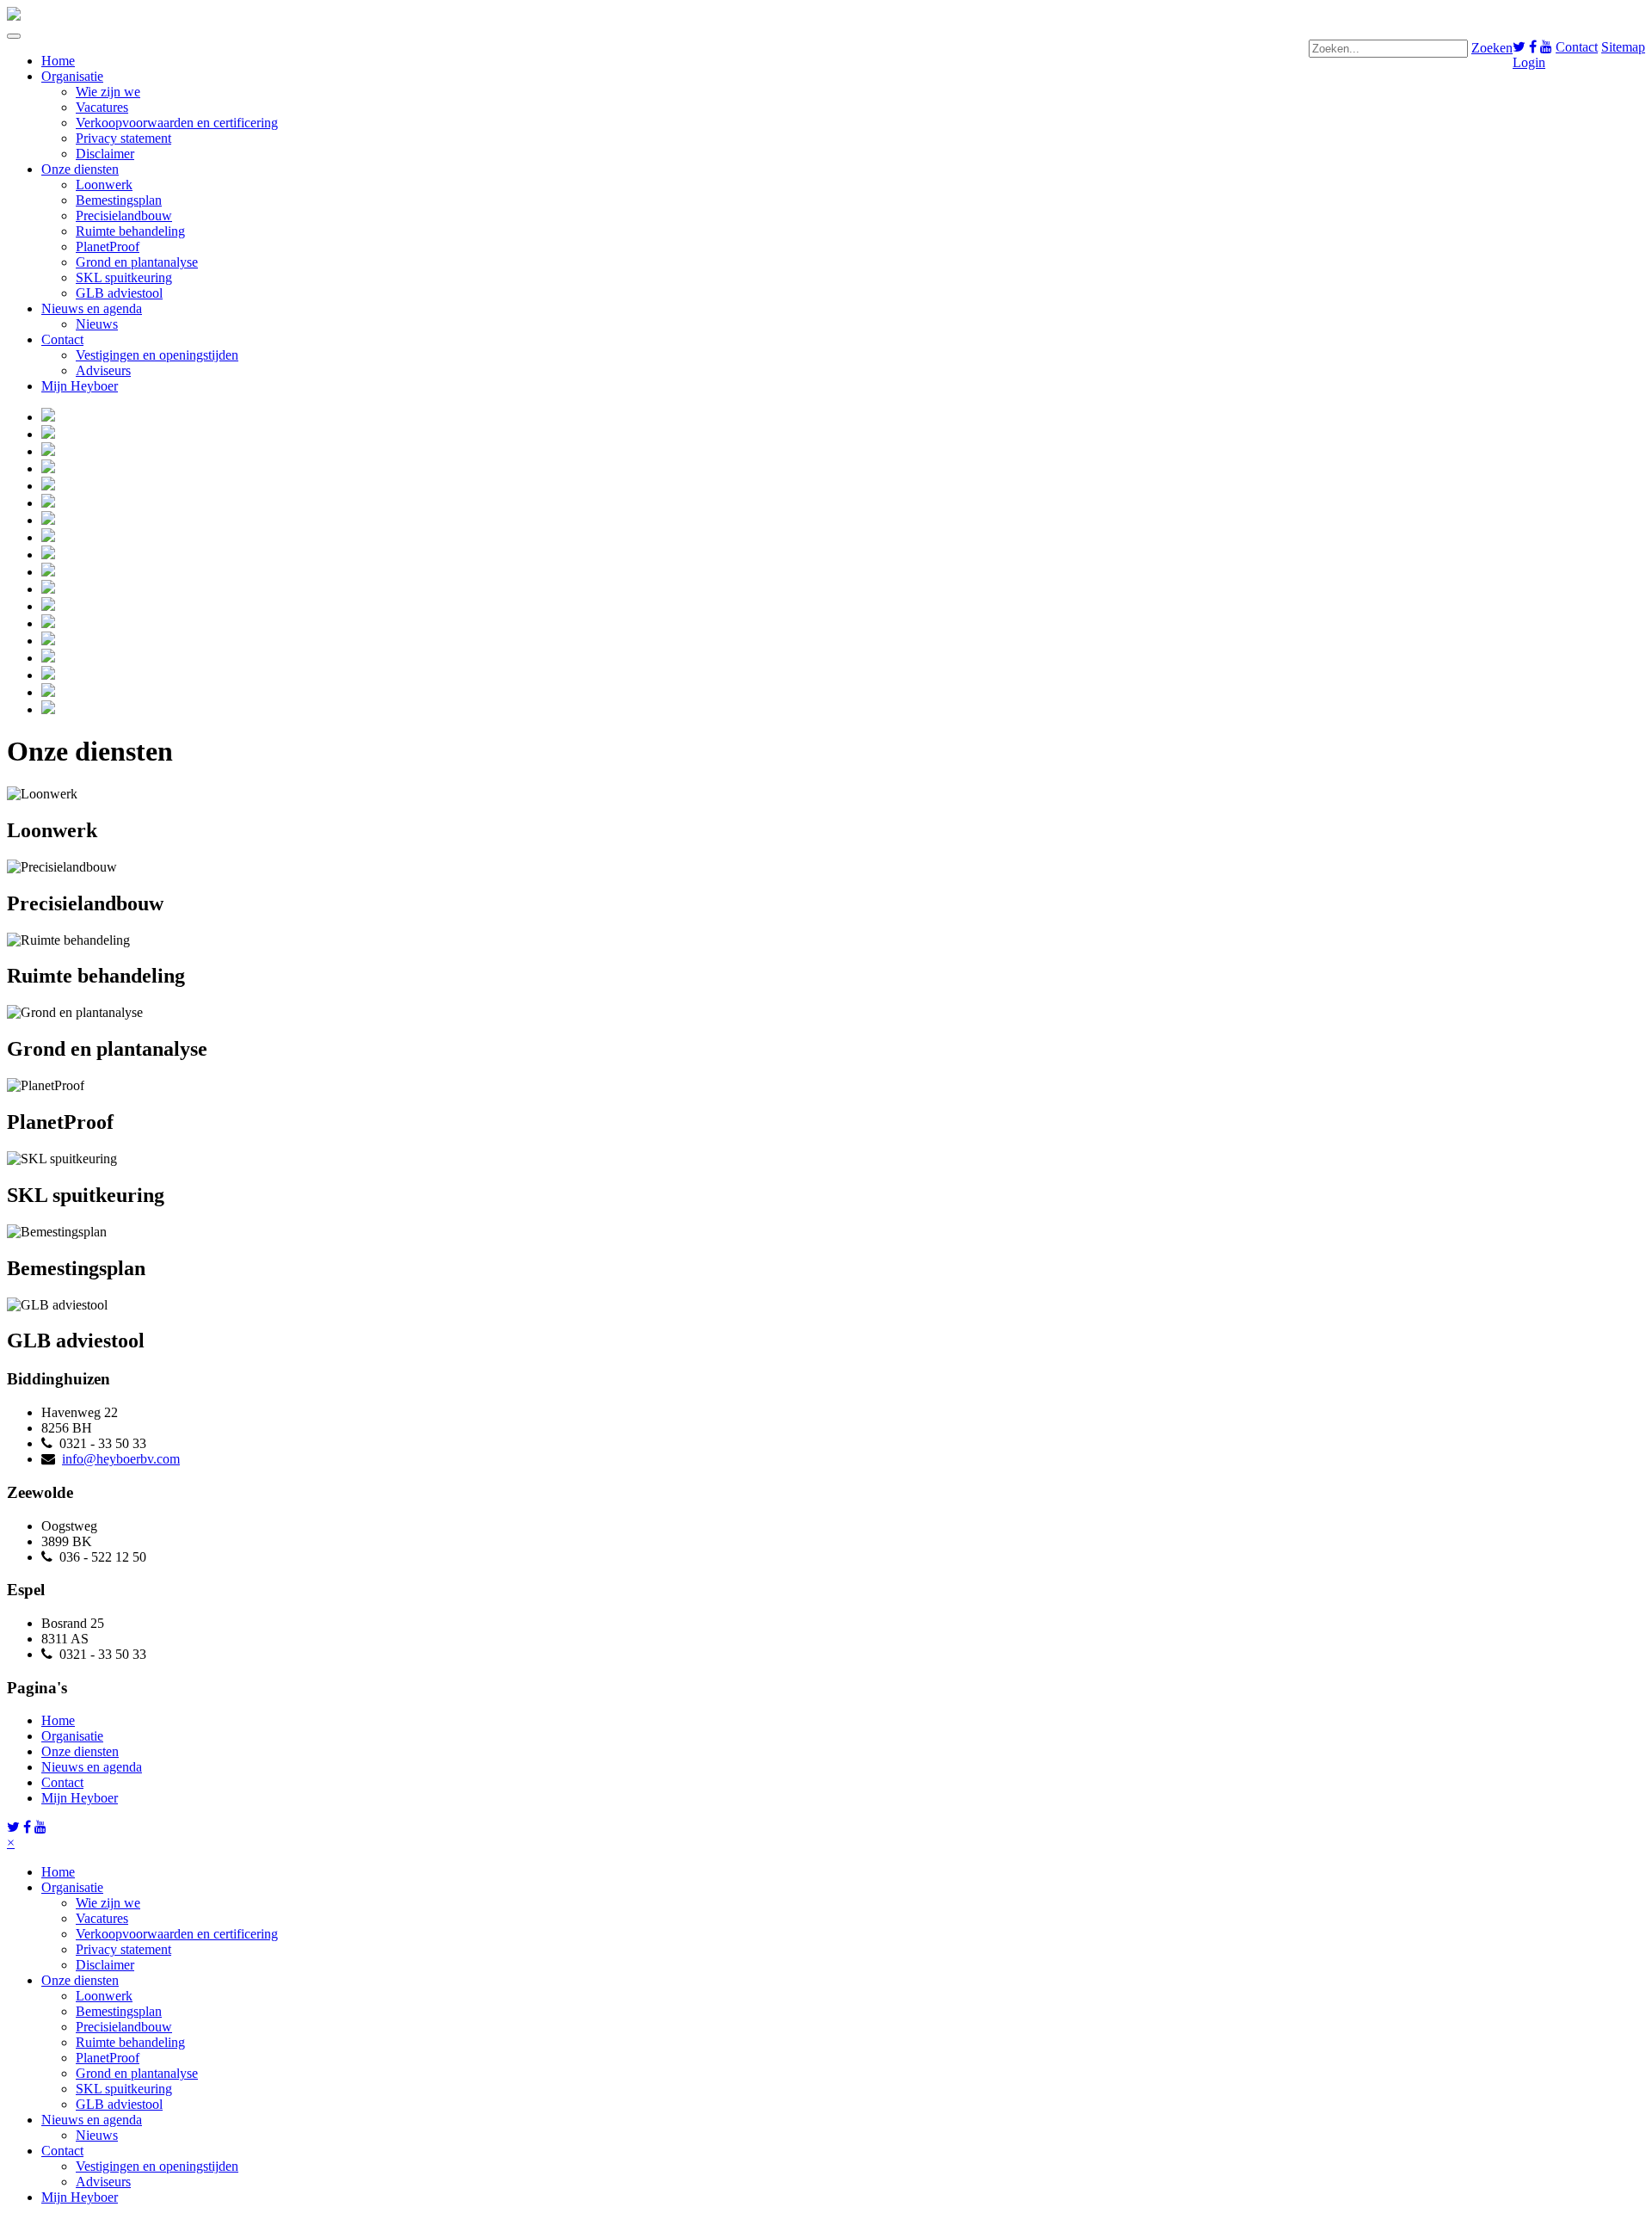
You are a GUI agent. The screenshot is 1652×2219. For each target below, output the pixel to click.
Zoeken (1492, 48)
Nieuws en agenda (92, 308)
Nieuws (97, 324)
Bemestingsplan (119, 200)
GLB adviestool (119, 293)
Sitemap (1623, 47)
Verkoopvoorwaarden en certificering (177, 123)
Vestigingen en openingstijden (157, 355)
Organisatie (72, 76)
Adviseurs (103, 370)
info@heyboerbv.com (121, 1459)
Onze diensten (80, 169)
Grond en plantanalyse (137, 262)
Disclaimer (105, 154)
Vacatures (102, 107)
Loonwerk (104, 185)
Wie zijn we (108, 92)
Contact (1577, 47)
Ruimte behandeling (130, 231)
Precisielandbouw (124, 216)
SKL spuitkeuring (124, 277)
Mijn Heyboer (80, 386)
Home (58, 61)
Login (1529, 62)
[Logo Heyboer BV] (14, 16)
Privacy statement (123, 138)
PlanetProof (108, 247)
